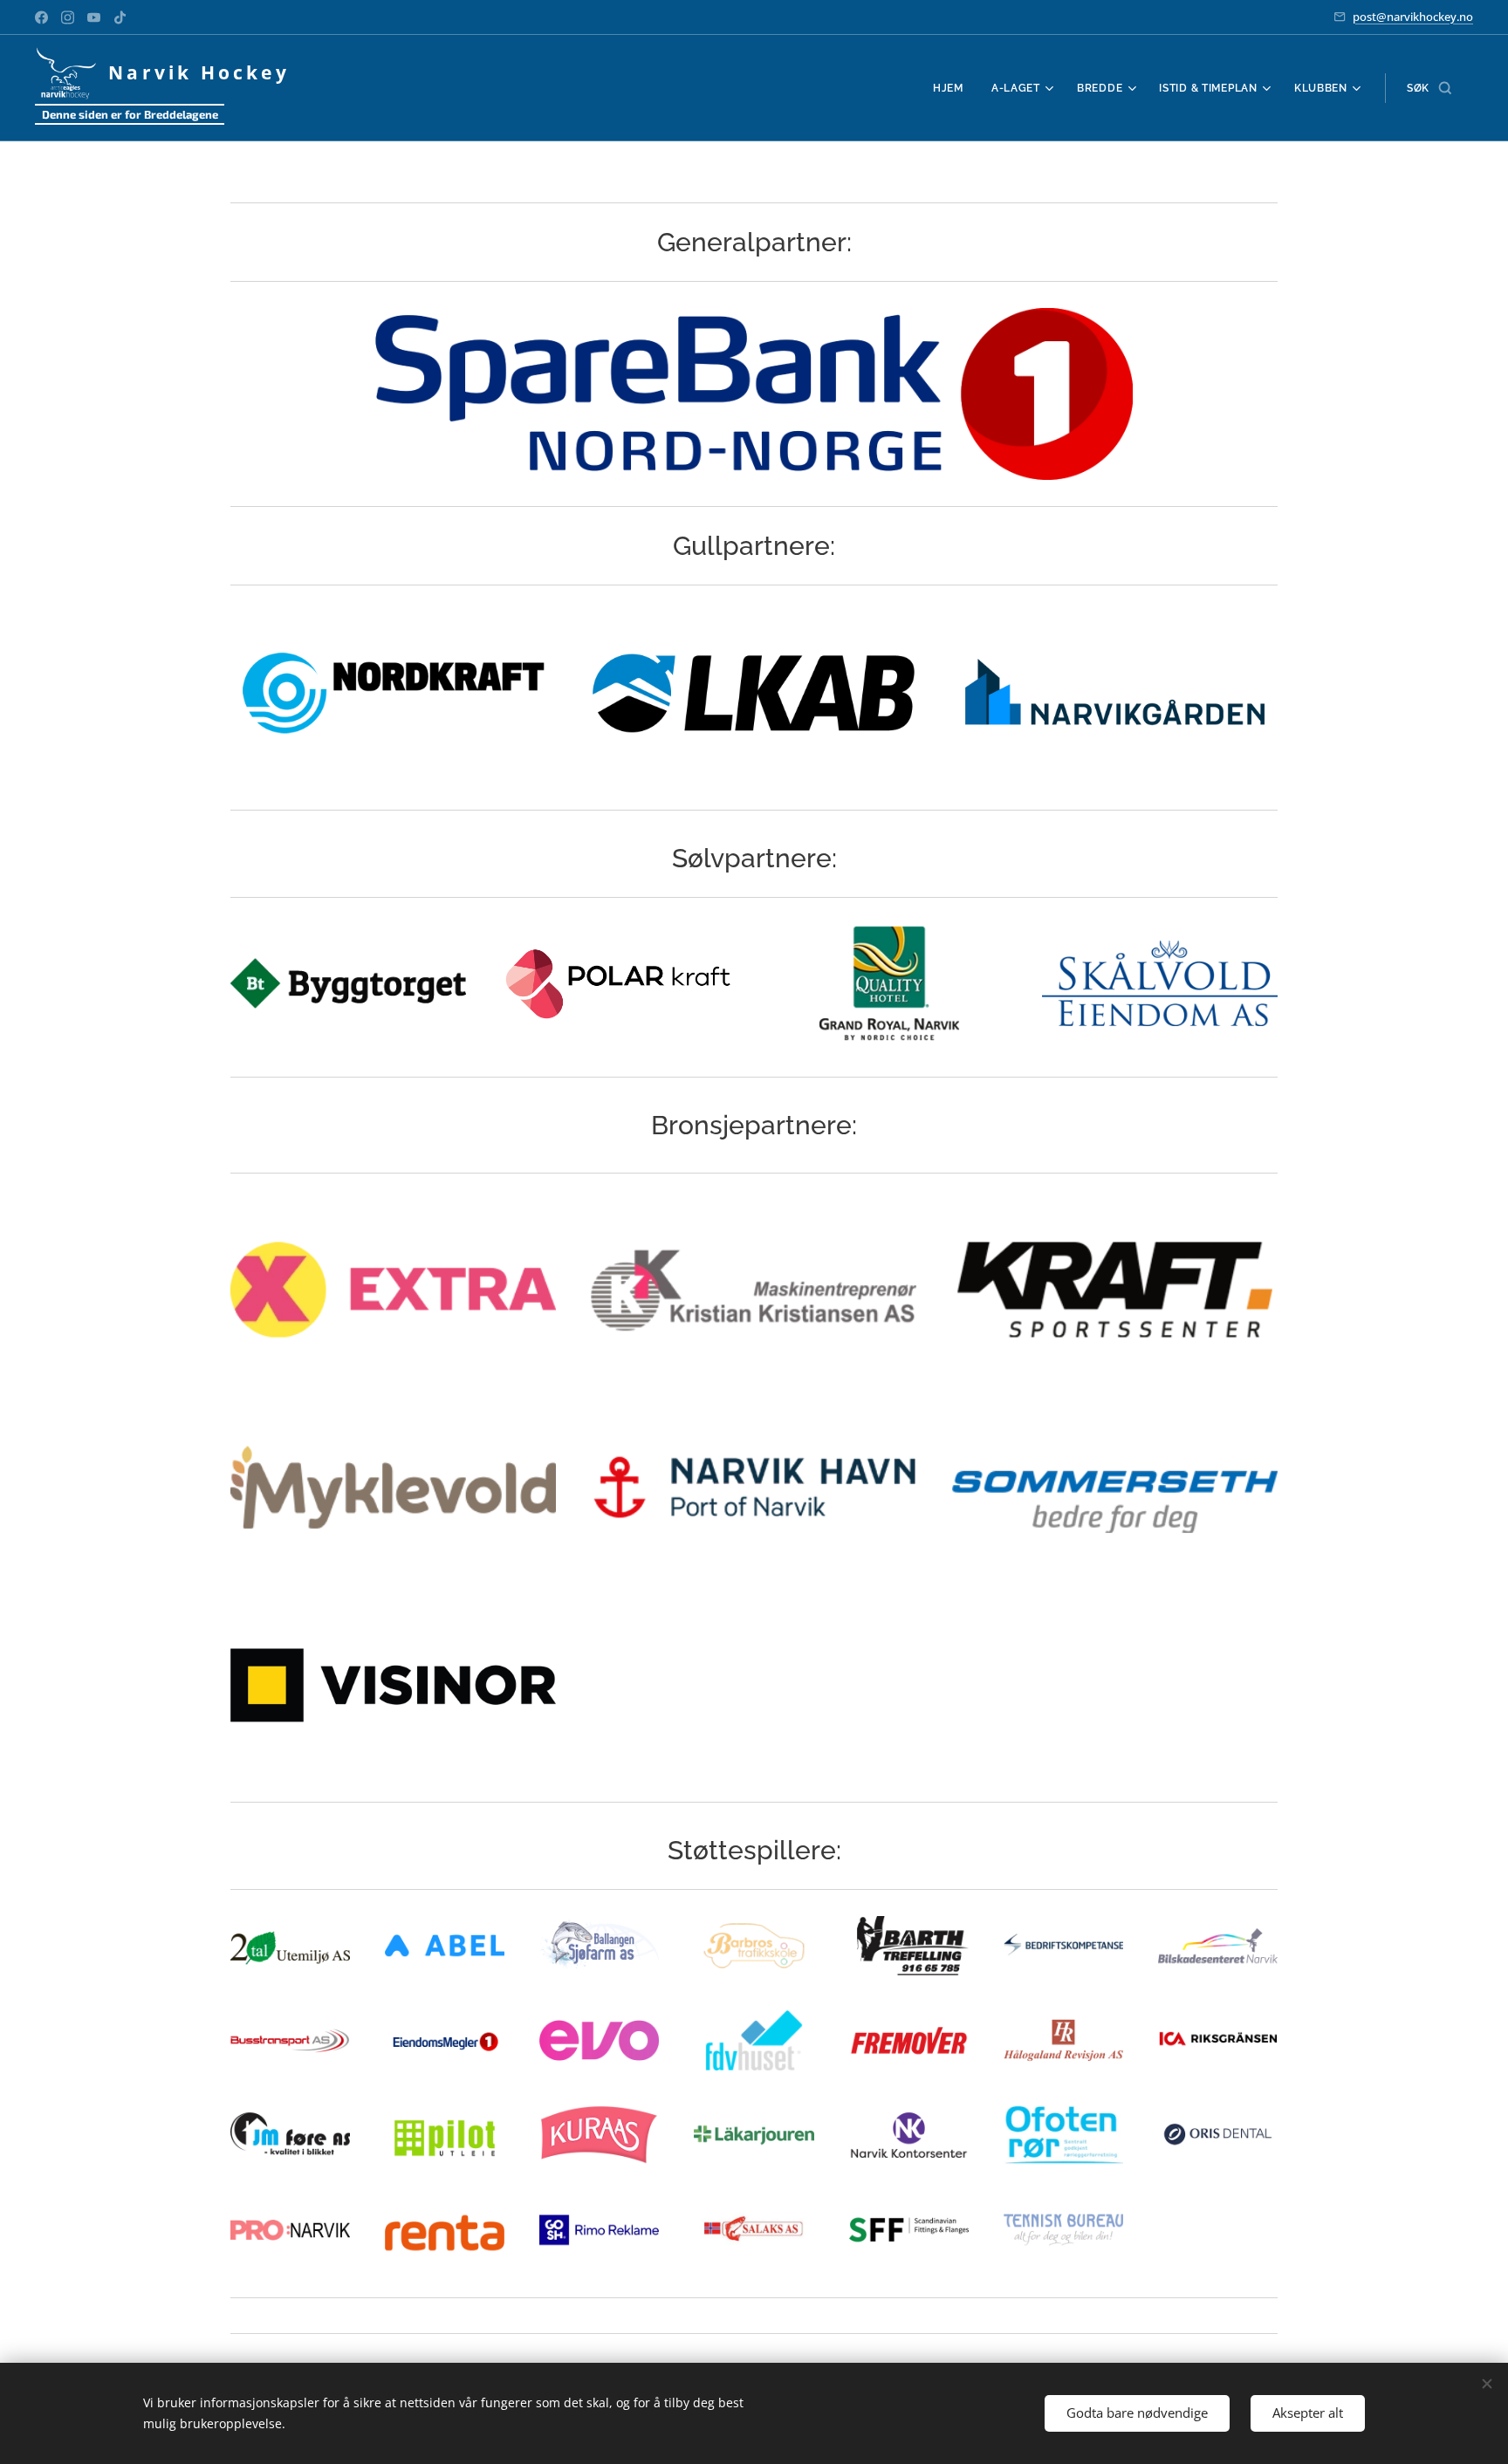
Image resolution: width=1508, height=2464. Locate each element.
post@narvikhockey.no (1413, 17)
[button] (1429, 88)
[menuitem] (953, 88)
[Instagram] (68, 17)
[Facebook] (41, 17)
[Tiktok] (120, 17)
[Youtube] (94, 17)
